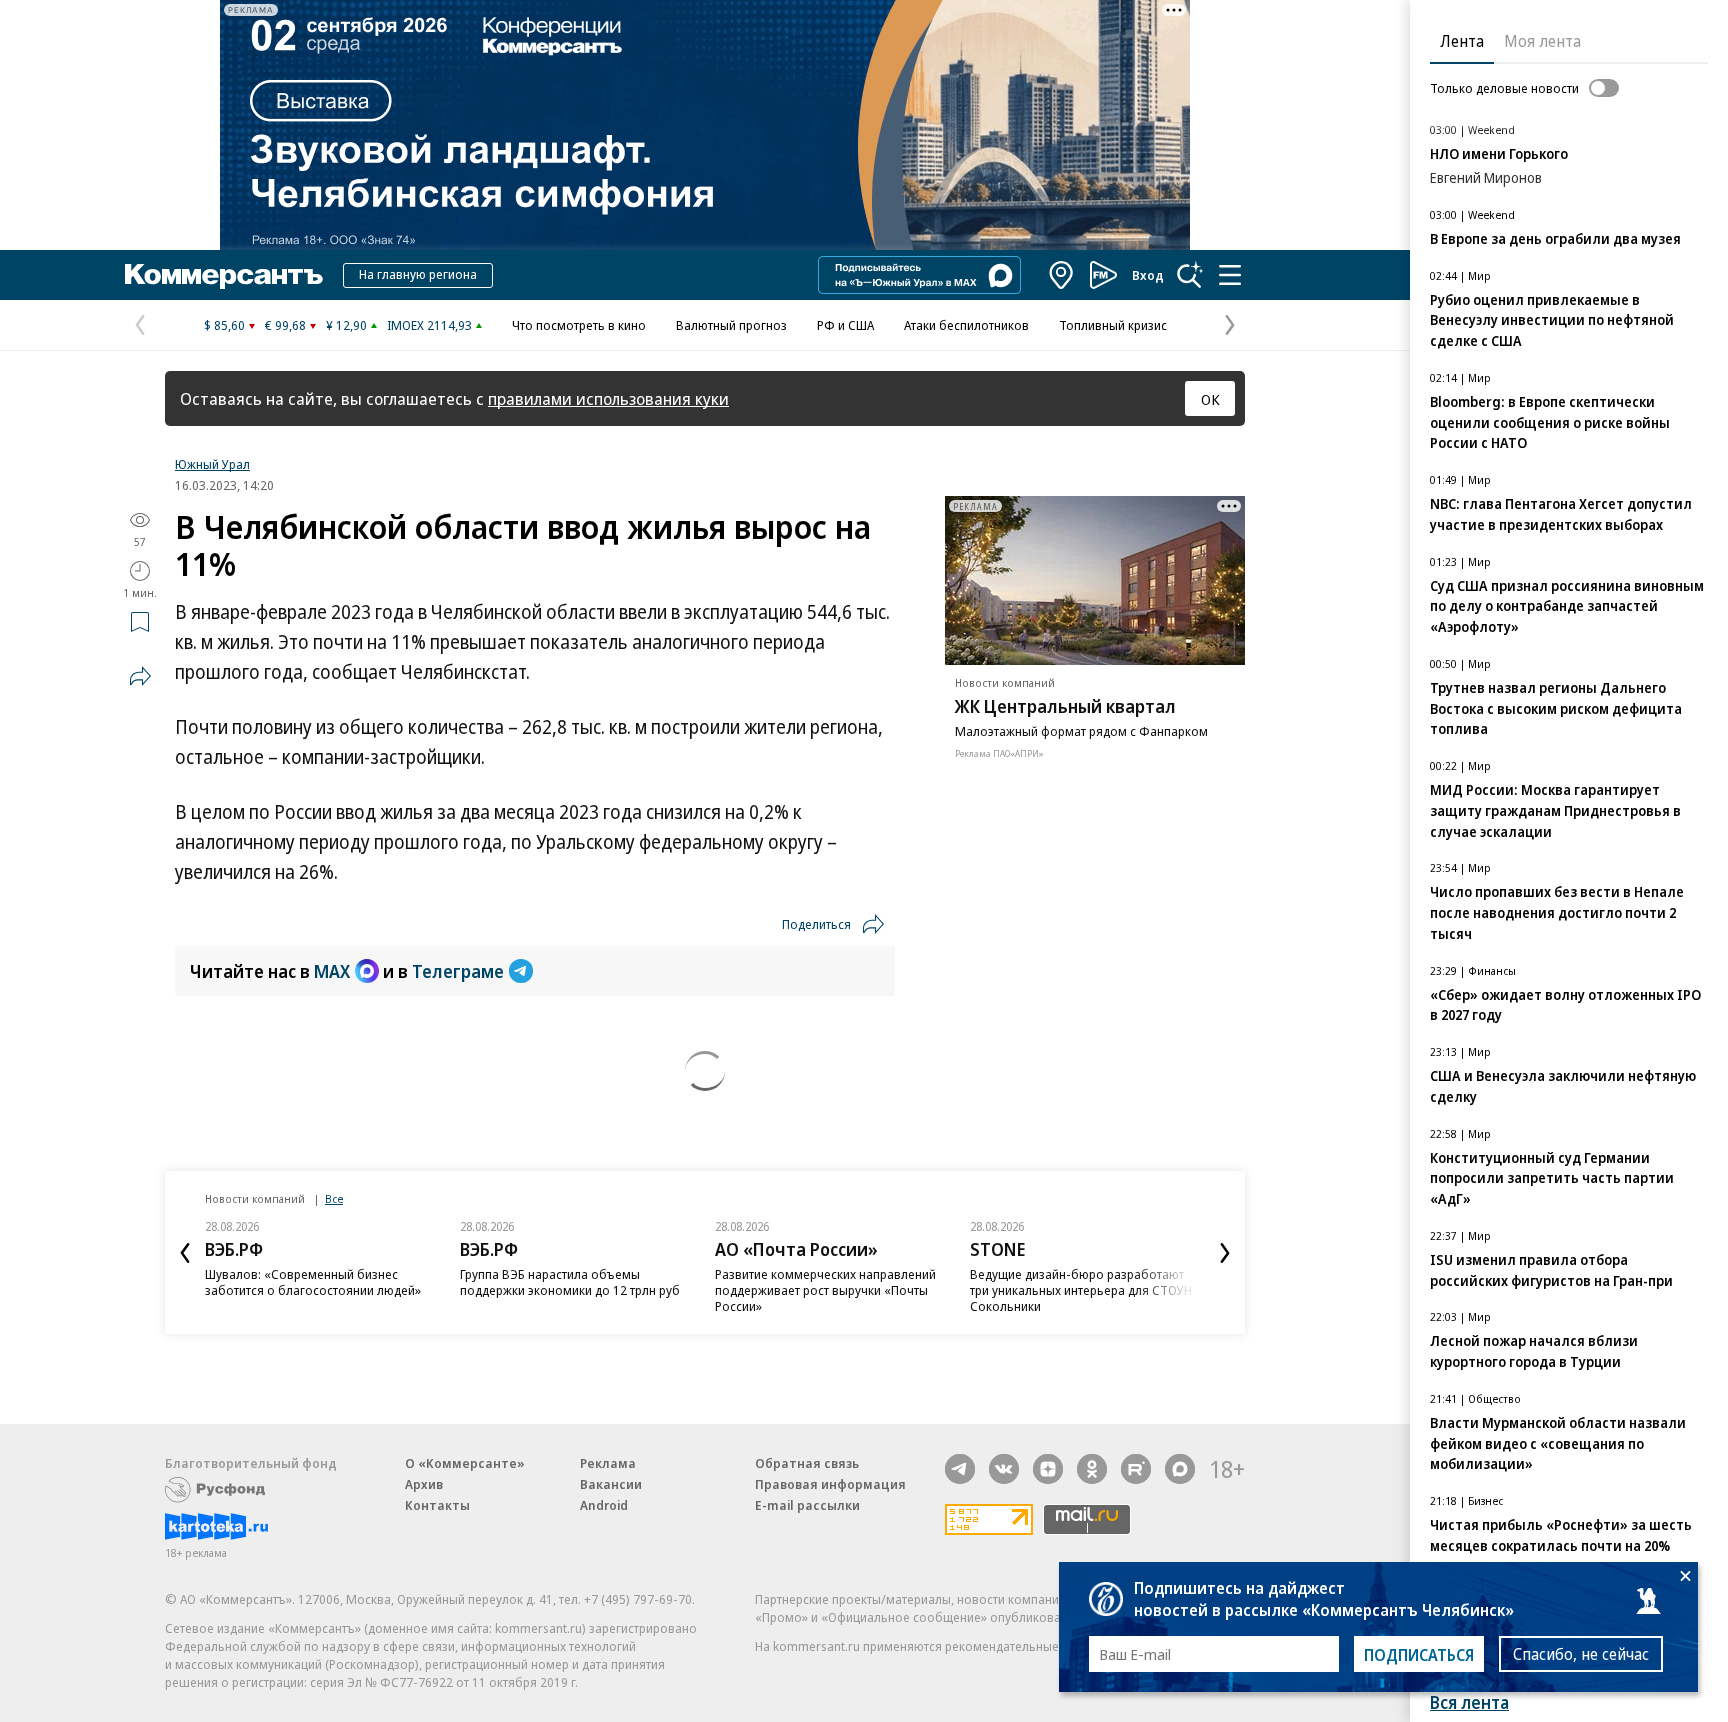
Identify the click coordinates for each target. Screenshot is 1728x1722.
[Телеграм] (960, 1469)
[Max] (1180, 1469)
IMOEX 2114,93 (429, 325)
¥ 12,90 (346, 325)
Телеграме (458, 971)
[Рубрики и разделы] (1230, 275)
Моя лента (1542, 41)
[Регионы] (1062, 275)
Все (334, 1198)
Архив (424, 1484)
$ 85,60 (224, 325)
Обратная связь (807, 1463)
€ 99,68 (285, 325)
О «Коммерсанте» (465, 1463)
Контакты (437, 1505)
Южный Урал (212, 464)
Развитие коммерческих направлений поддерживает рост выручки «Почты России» (825, 1290)
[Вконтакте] (1004, 1469)
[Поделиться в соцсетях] (140, 676)
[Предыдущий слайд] (185, 1253)
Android (604, 1505)
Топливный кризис (1113, 325)
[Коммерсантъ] (224, 275)
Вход (1148, 275)
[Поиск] (1190, 275)
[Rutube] (1136, 1469)
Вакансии (611, 1484)
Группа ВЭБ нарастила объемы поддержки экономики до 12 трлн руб (570, 1282)
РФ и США (845, 325)
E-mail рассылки (807, 1505)
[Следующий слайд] (1225, 1253)
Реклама (608, 1463)
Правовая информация (830, 1484)
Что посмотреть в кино (579, 325)
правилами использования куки (608, 398)
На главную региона (418, 274)
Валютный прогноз (731, 325)
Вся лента (1469, 1702)
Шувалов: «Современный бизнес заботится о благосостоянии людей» (313, 1282)
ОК (1210, 399)
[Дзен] (1048, 1469)
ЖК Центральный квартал (1065, 706)
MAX (332, 971)
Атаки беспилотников (966, 325)
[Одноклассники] (1092, 1469)
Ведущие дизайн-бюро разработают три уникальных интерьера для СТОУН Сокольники (1081, 1290)
